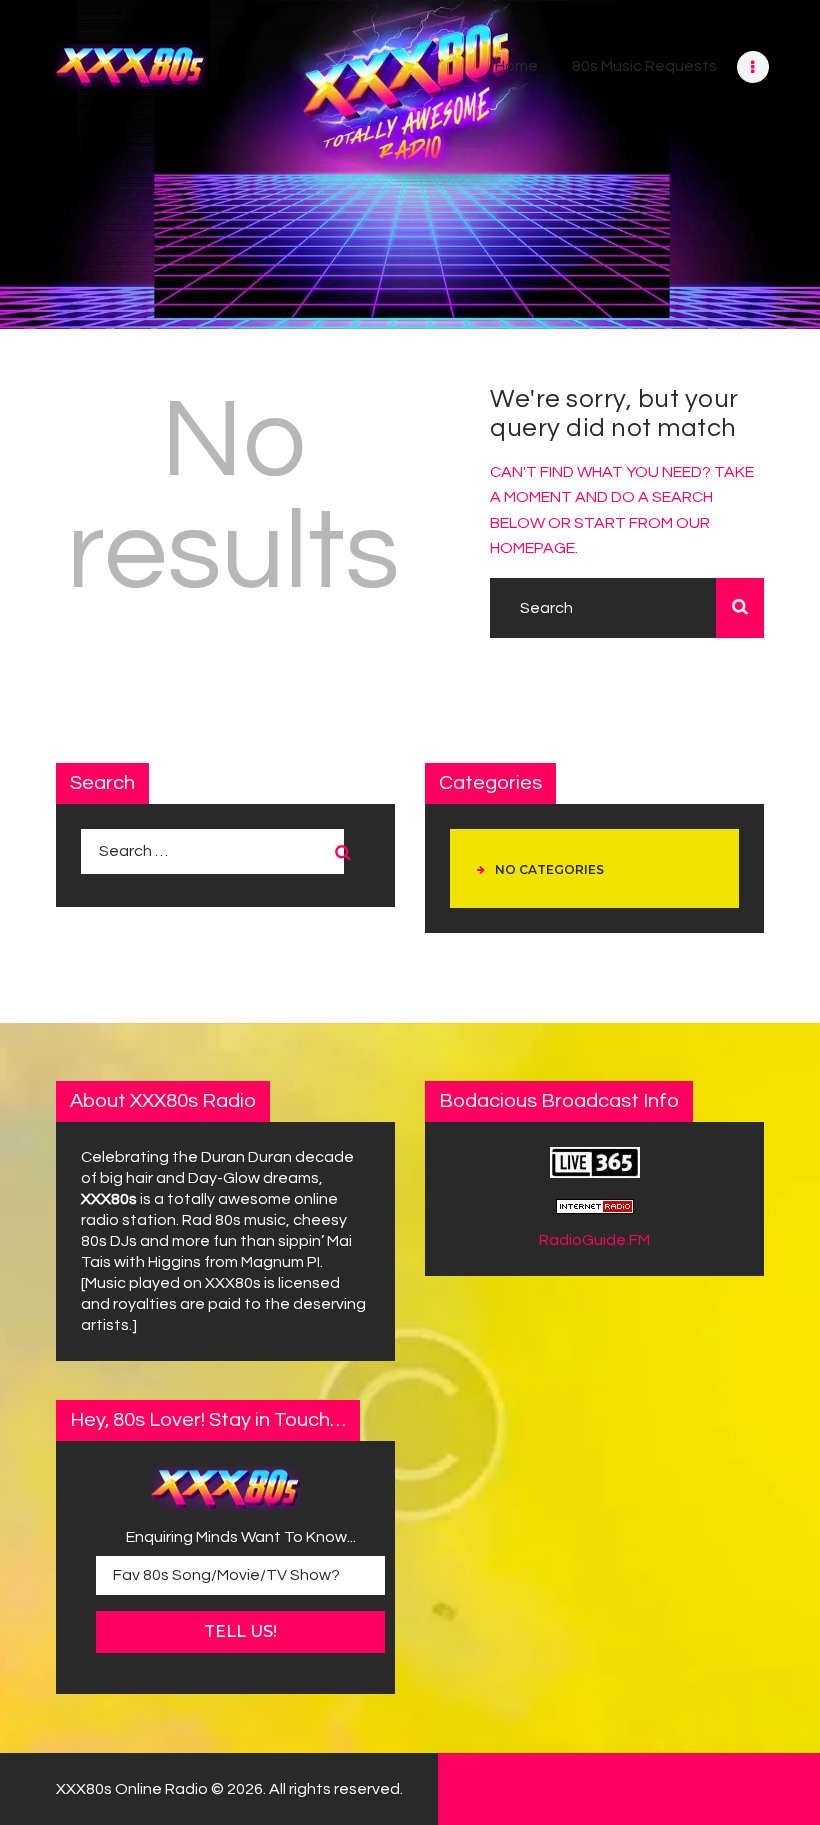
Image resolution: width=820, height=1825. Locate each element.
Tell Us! (240, 1631)
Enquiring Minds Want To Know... (241, 1537)
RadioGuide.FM (594, 1240)
